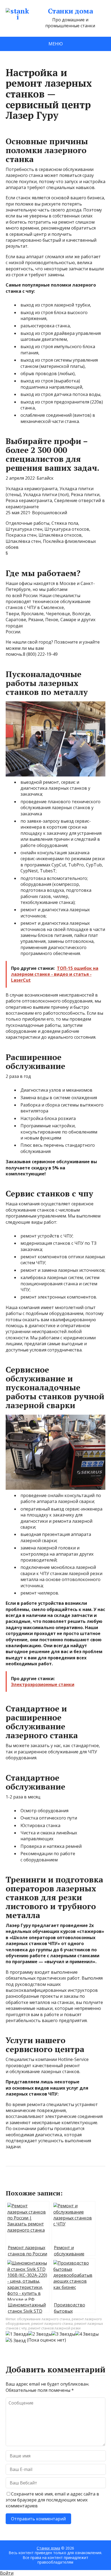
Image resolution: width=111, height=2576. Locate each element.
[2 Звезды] (40, 2334)
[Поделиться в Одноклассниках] (38, 2184)
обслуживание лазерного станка (44, 2319)
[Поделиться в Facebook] (11, 2184)
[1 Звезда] (17, 2334)
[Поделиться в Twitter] (65, 2184)
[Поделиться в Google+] (51, 2184)
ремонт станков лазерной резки (54, 2328)
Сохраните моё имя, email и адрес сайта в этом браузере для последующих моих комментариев (52, 2500)
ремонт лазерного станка (52, 2324)
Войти (7, 2573)
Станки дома (70, 11)
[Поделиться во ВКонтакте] (25, 2184)
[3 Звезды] (63, 2334)
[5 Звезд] (16, 2340)
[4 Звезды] (87, 2334)
